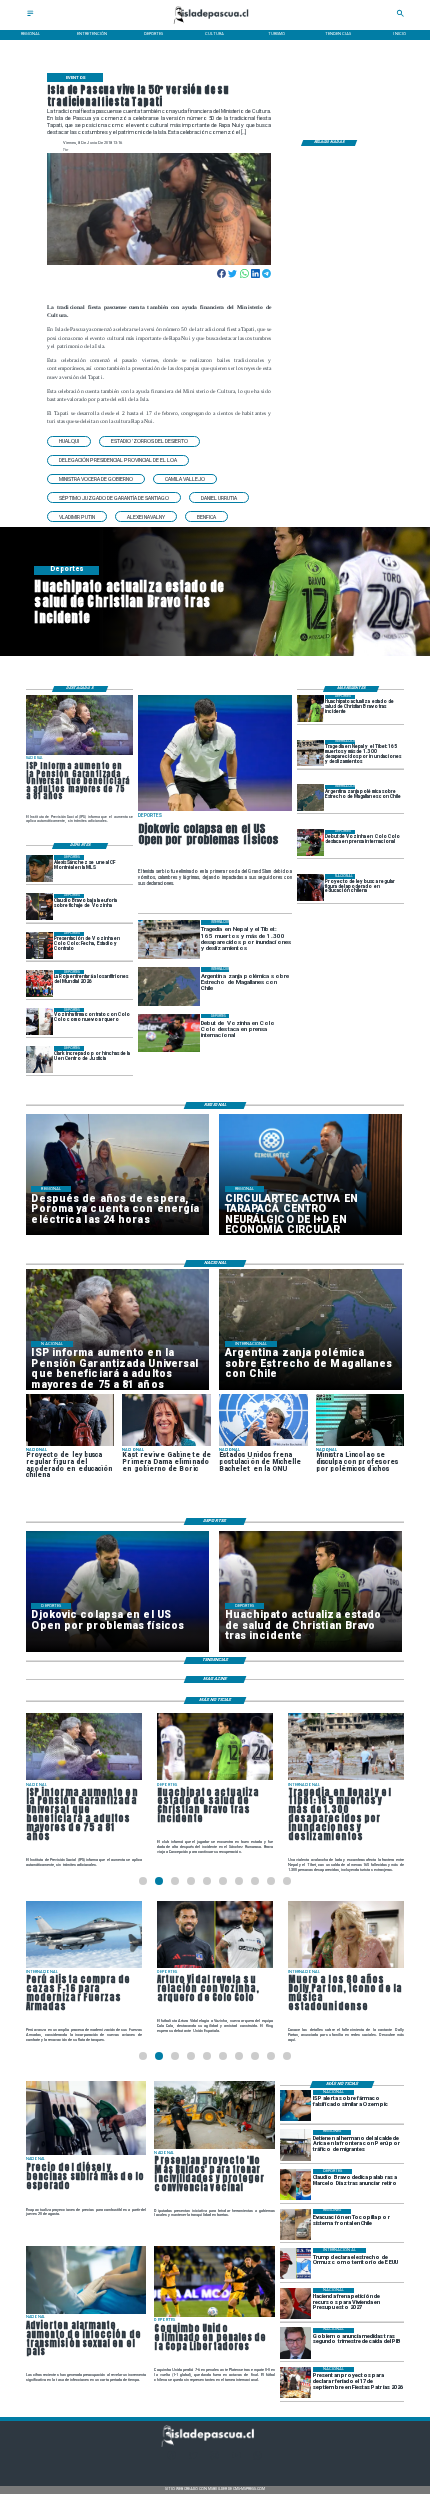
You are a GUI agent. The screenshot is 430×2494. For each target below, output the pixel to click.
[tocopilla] (295, 2224)
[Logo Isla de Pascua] (214, 24)
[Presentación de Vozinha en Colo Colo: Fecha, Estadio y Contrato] (39, 945)
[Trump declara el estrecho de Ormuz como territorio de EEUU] (295, 2263)
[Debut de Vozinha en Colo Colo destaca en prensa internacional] (310, 843)
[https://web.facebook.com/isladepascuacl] (171, 2458)
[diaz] (295, 2184)
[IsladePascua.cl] (30, 15)
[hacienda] (295, 2303)
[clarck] (39, 1059)
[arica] (295, 2145)
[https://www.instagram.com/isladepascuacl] (214, 2458)
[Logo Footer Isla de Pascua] (213, 2445)
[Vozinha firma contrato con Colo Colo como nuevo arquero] (39, 1021)
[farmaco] (295, 2105)
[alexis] (39, 868)
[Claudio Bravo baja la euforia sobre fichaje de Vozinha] (39, 907)
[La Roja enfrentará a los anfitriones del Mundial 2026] (39, 983)
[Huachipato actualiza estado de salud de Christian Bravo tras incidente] (310, 708)
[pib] (295, 2343)
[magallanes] (310, 798)
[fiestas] (295, 2382)
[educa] (310, 887)
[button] (69, 441)
